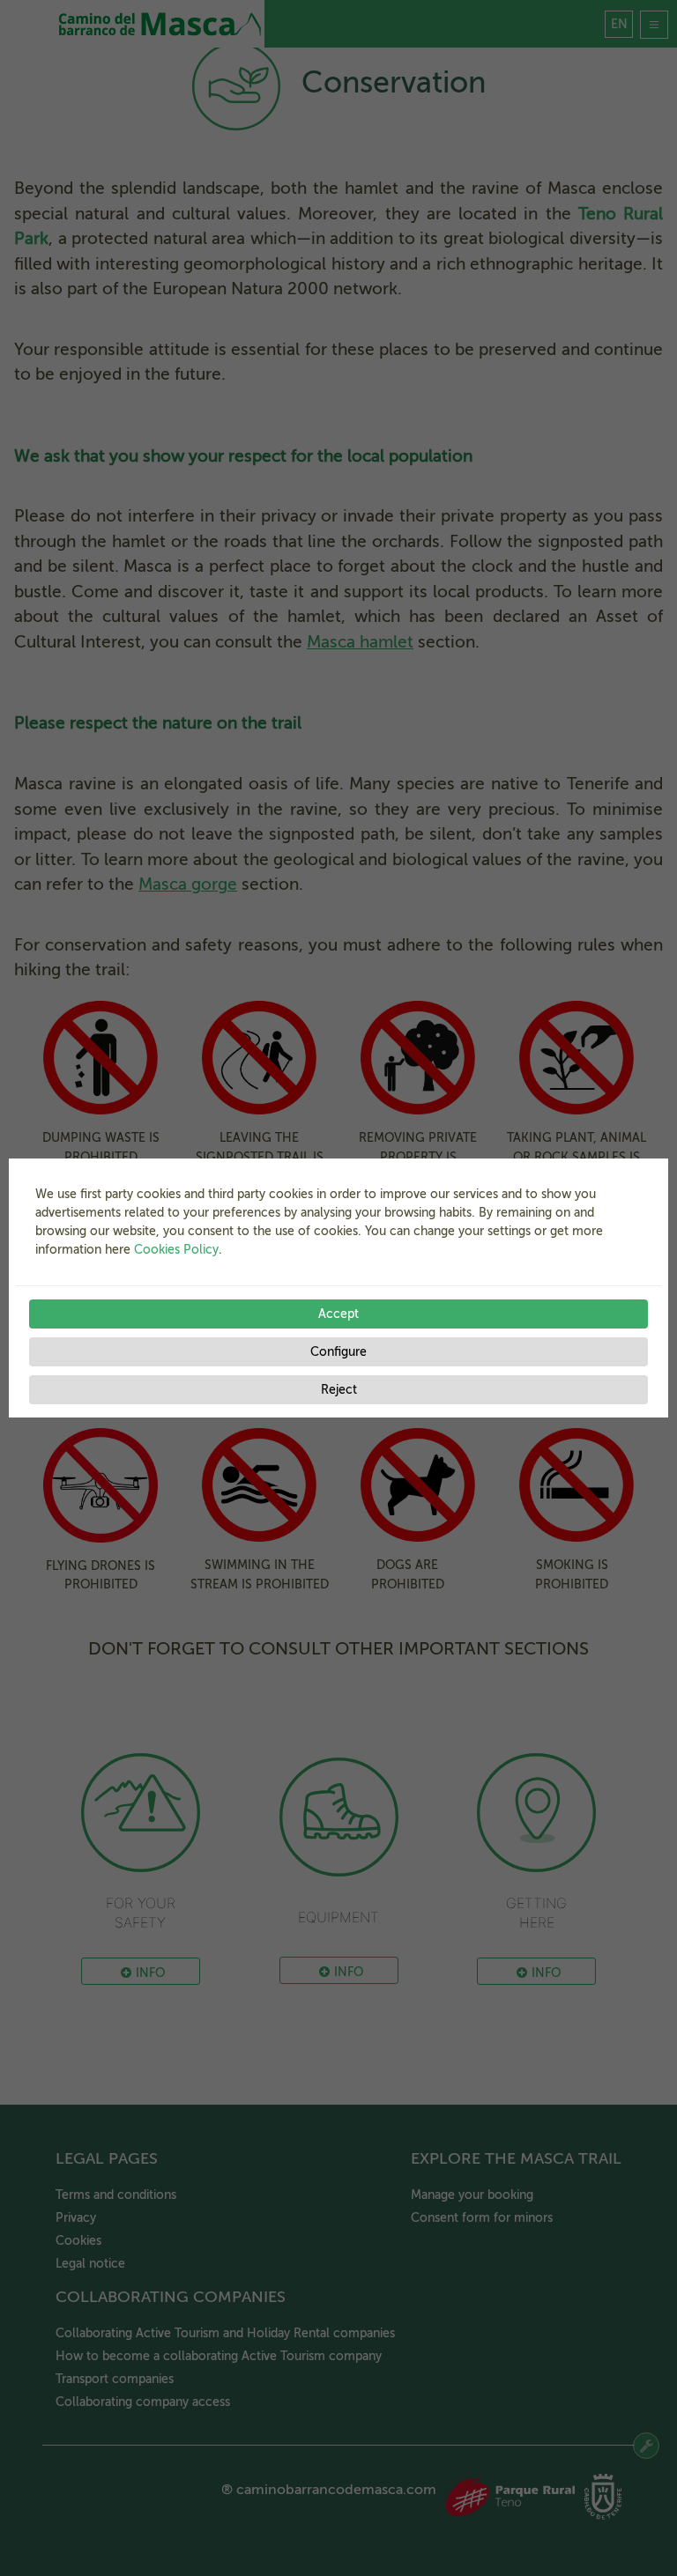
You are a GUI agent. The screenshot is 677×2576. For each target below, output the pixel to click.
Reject (339, 1390)
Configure (338, 1352)
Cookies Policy (176, 1250)
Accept (338, 1314)
